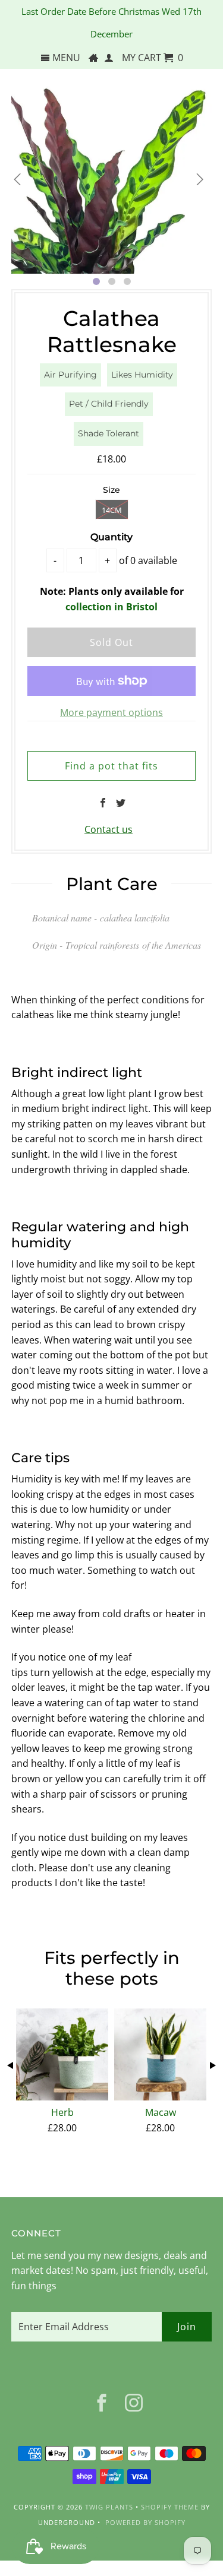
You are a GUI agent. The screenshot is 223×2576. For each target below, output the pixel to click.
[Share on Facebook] (103, 803)
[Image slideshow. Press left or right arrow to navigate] (112, 173)
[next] (200, 179)
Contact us (109, 829)
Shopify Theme (170, 2507)
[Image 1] (96, 281)
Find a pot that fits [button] (111, 766)
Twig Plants (109, 2507)
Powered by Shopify (145, 2522)
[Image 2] (112, 281)
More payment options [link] (111, 712)
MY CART (153, 58)
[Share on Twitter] (121, 803)
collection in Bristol (111, 607)
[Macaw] (160, 2054)
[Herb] (62, 2054)
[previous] (17, 179)
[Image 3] (127, 281)
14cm (112, 510)
